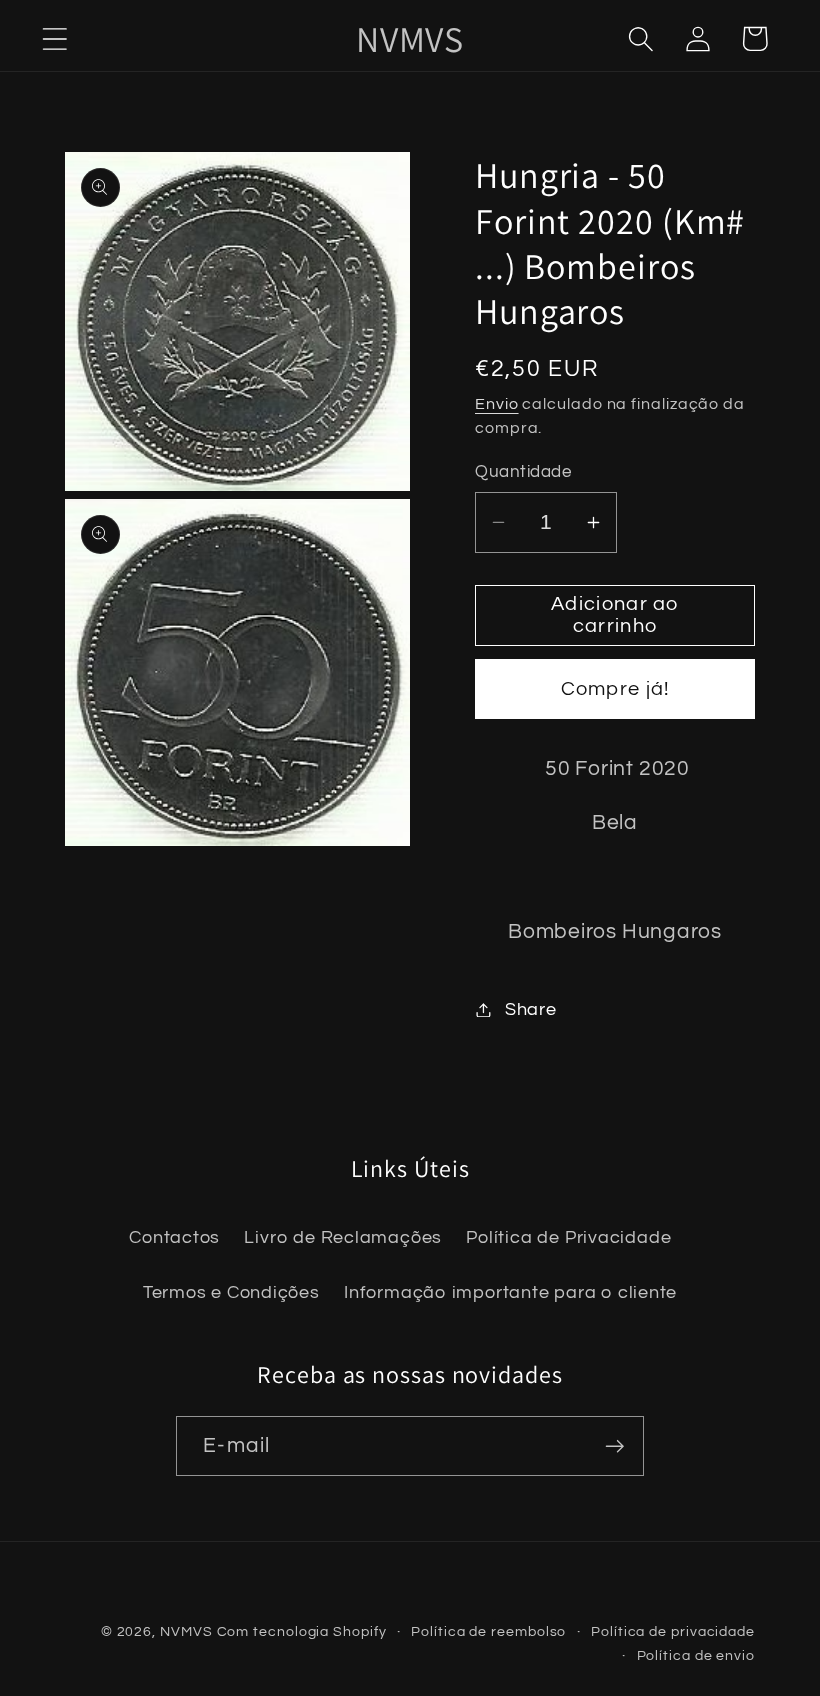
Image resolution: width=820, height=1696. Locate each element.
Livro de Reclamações (343, 1237)
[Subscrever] (614, 1446)
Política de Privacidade (568, 1237)
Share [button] (531, 1009)
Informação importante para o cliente (510, 1292)
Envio (497, 404)
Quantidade (523, 472)
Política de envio (696, 1655)
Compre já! (615, 689)
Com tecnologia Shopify (302, 1631)
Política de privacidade (673, 1631)
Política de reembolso (488, 1631)
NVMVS (186, 1631)
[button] (54, 38)
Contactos (174, 1237)
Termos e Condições (231, 1292)
